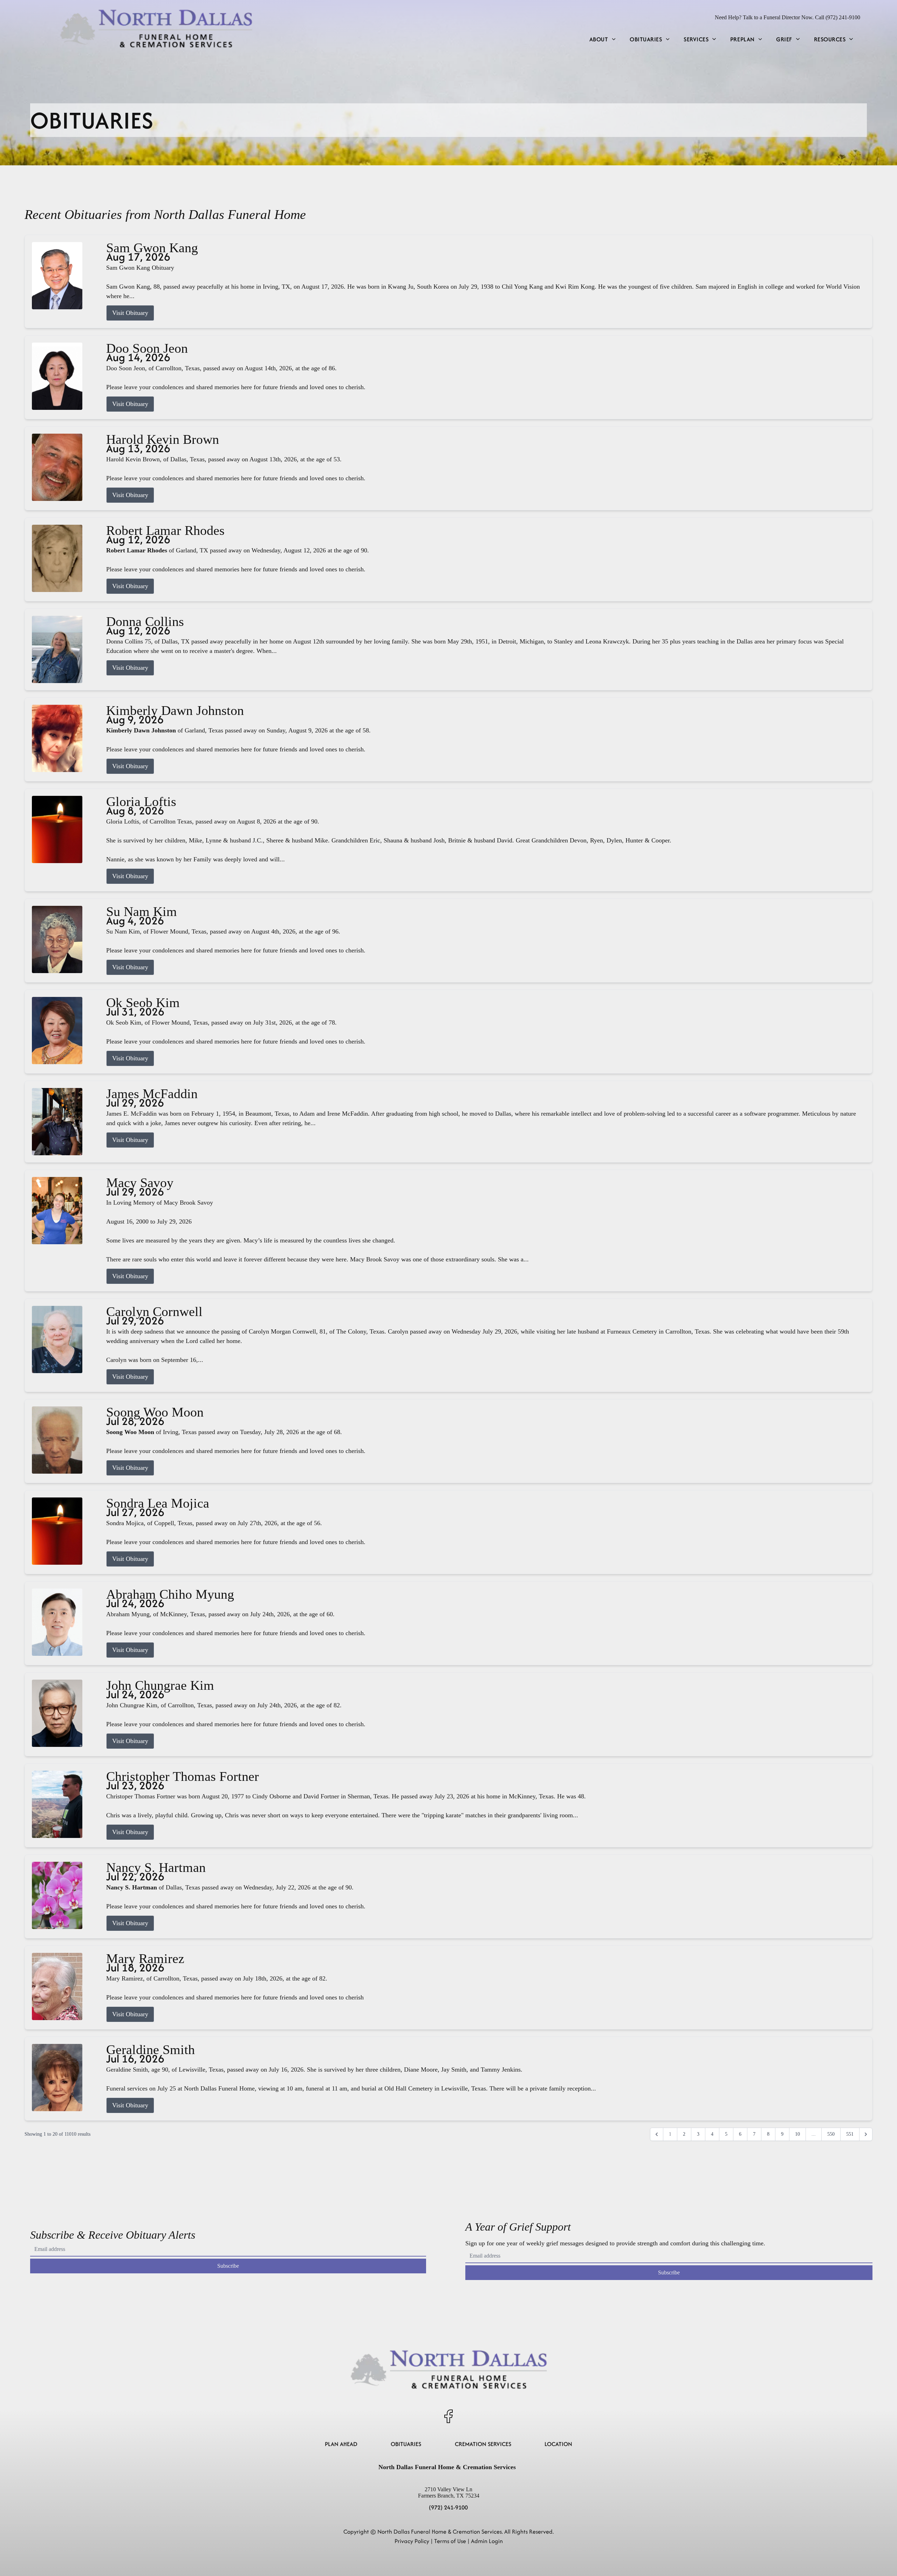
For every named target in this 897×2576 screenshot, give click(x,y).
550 (831, 2134)
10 (797, 2134)
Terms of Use (450, 2541)
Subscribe (228, 2266)
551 (850, 2134)
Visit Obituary (130, 313)
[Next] (866, 2134)
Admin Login (487, 2541)
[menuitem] (602, 39)
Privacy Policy (412, 2541)
